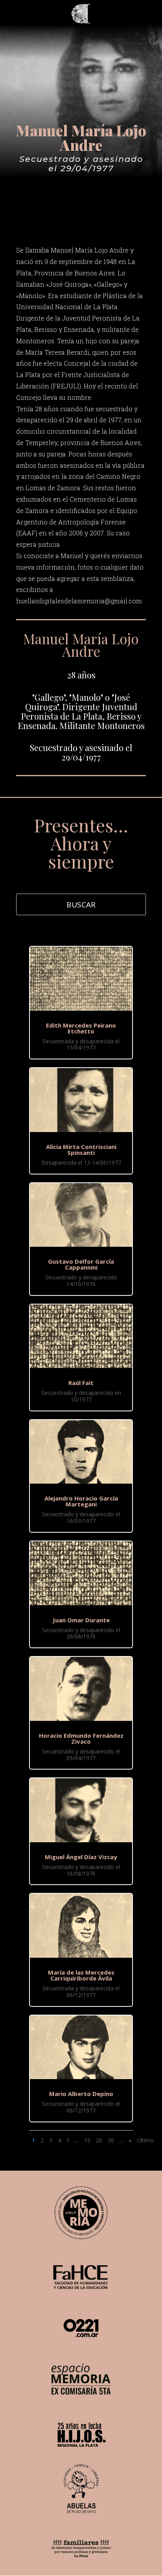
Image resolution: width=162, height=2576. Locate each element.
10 (87, 2140)
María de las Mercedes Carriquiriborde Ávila (81, 1975)
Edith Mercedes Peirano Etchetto (81, 1028)
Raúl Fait (81, 1383)
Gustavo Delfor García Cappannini (81, 1264)
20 (99, 2140)
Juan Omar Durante (81, 1620)
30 (111, 2140)
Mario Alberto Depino (81, 2094)
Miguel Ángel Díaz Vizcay (81, 1857)
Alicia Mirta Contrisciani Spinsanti (81, 1150)
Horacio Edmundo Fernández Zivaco (81, 1738)
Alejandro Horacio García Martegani (81, 1501)
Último (145, 2140)
